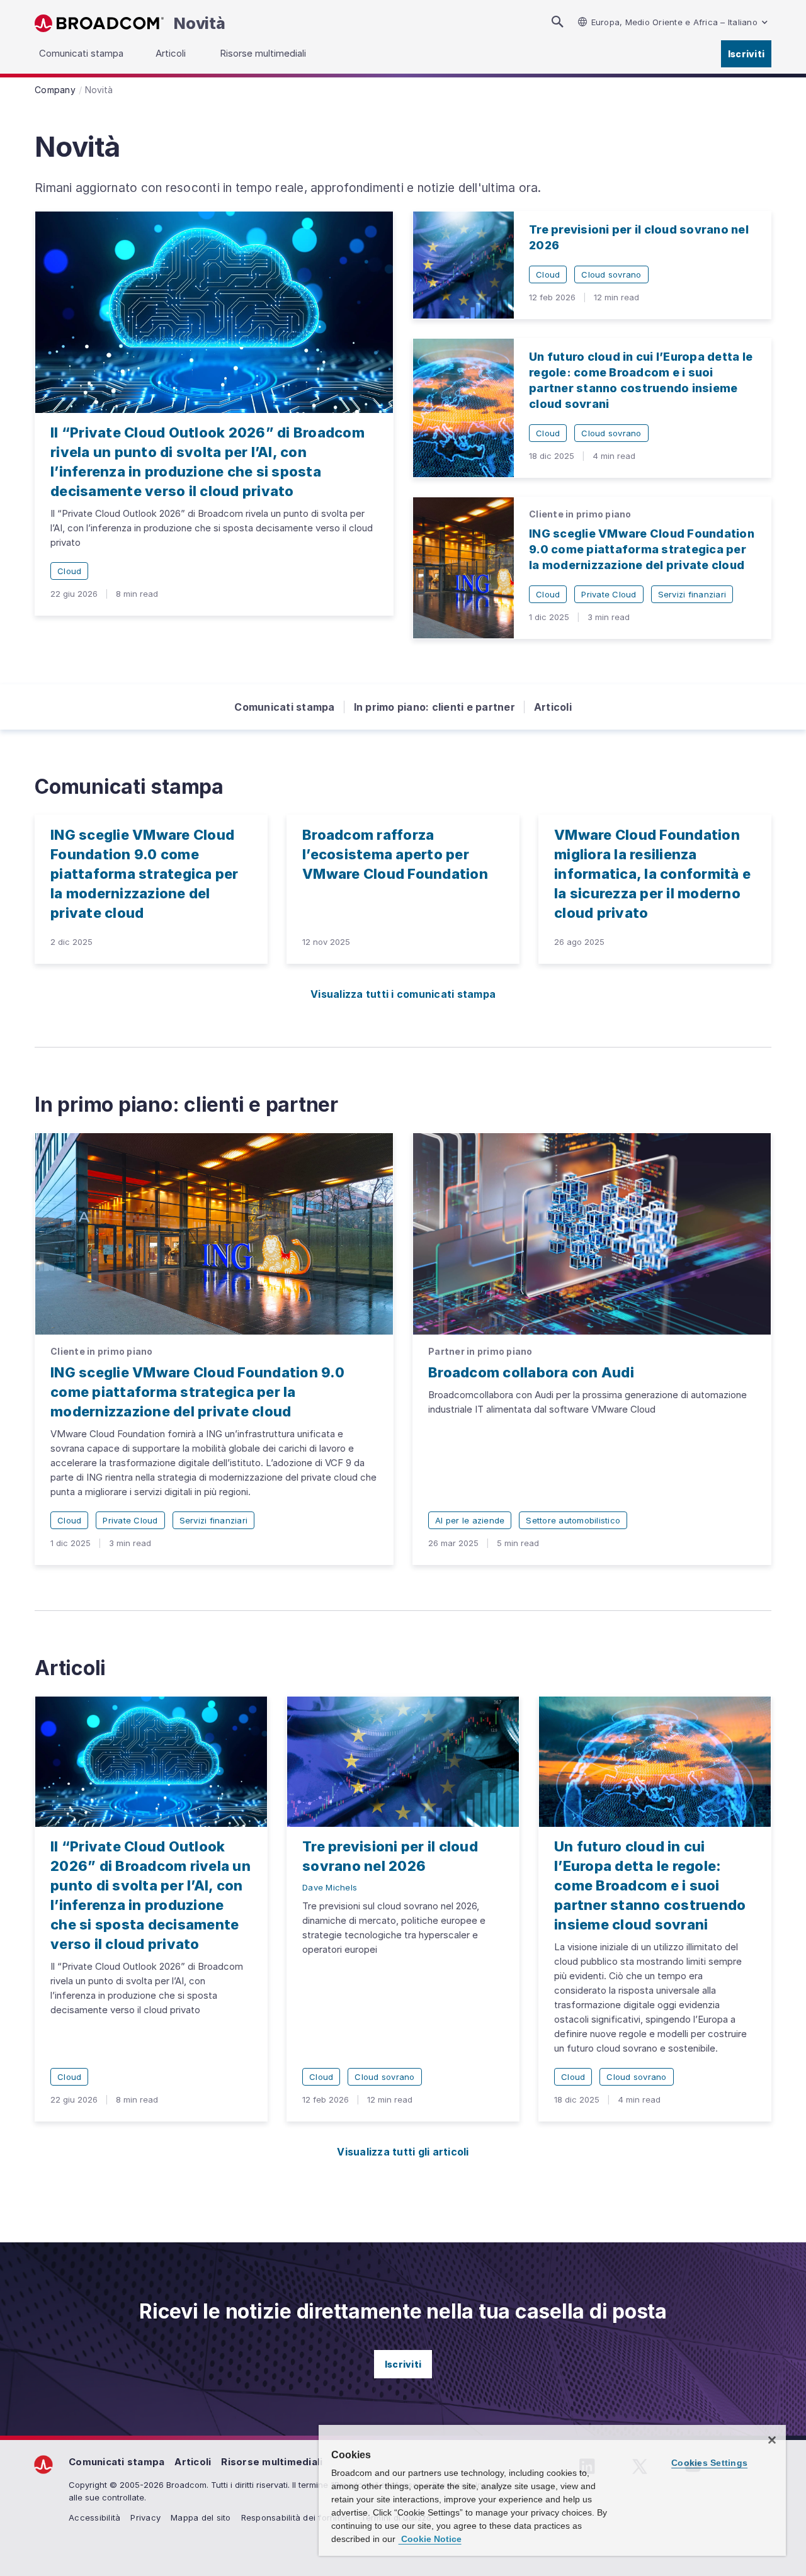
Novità (200, 23)
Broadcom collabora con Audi (531, 1372)
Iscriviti (746, 54)
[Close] (772, 2440)
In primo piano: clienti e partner (434, 707)
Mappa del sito (201, 2517)
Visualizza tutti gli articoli (403, 2152)
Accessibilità (94, 2517)
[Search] (557, 22)
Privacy (145, 2517)
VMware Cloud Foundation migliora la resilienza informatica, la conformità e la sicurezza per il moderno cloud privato (652, 874)
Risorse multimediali (272, 2462)
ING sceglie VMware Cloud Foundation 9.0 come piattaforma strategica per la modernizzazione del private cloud (642, 549)
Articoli (553, 707)
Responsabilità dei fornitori (296, 2517)
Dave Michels (330, 1887)
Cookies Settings (709, 2463)
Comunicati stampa (284, 707)
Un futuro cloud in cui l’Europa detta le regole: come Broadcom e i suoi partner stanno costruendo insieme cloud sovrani (650, 1885)
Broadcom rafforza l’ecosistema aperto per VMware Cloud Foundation (395, 854)
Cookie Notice (430, 2539)
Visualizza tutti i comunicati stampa (403, 994)
